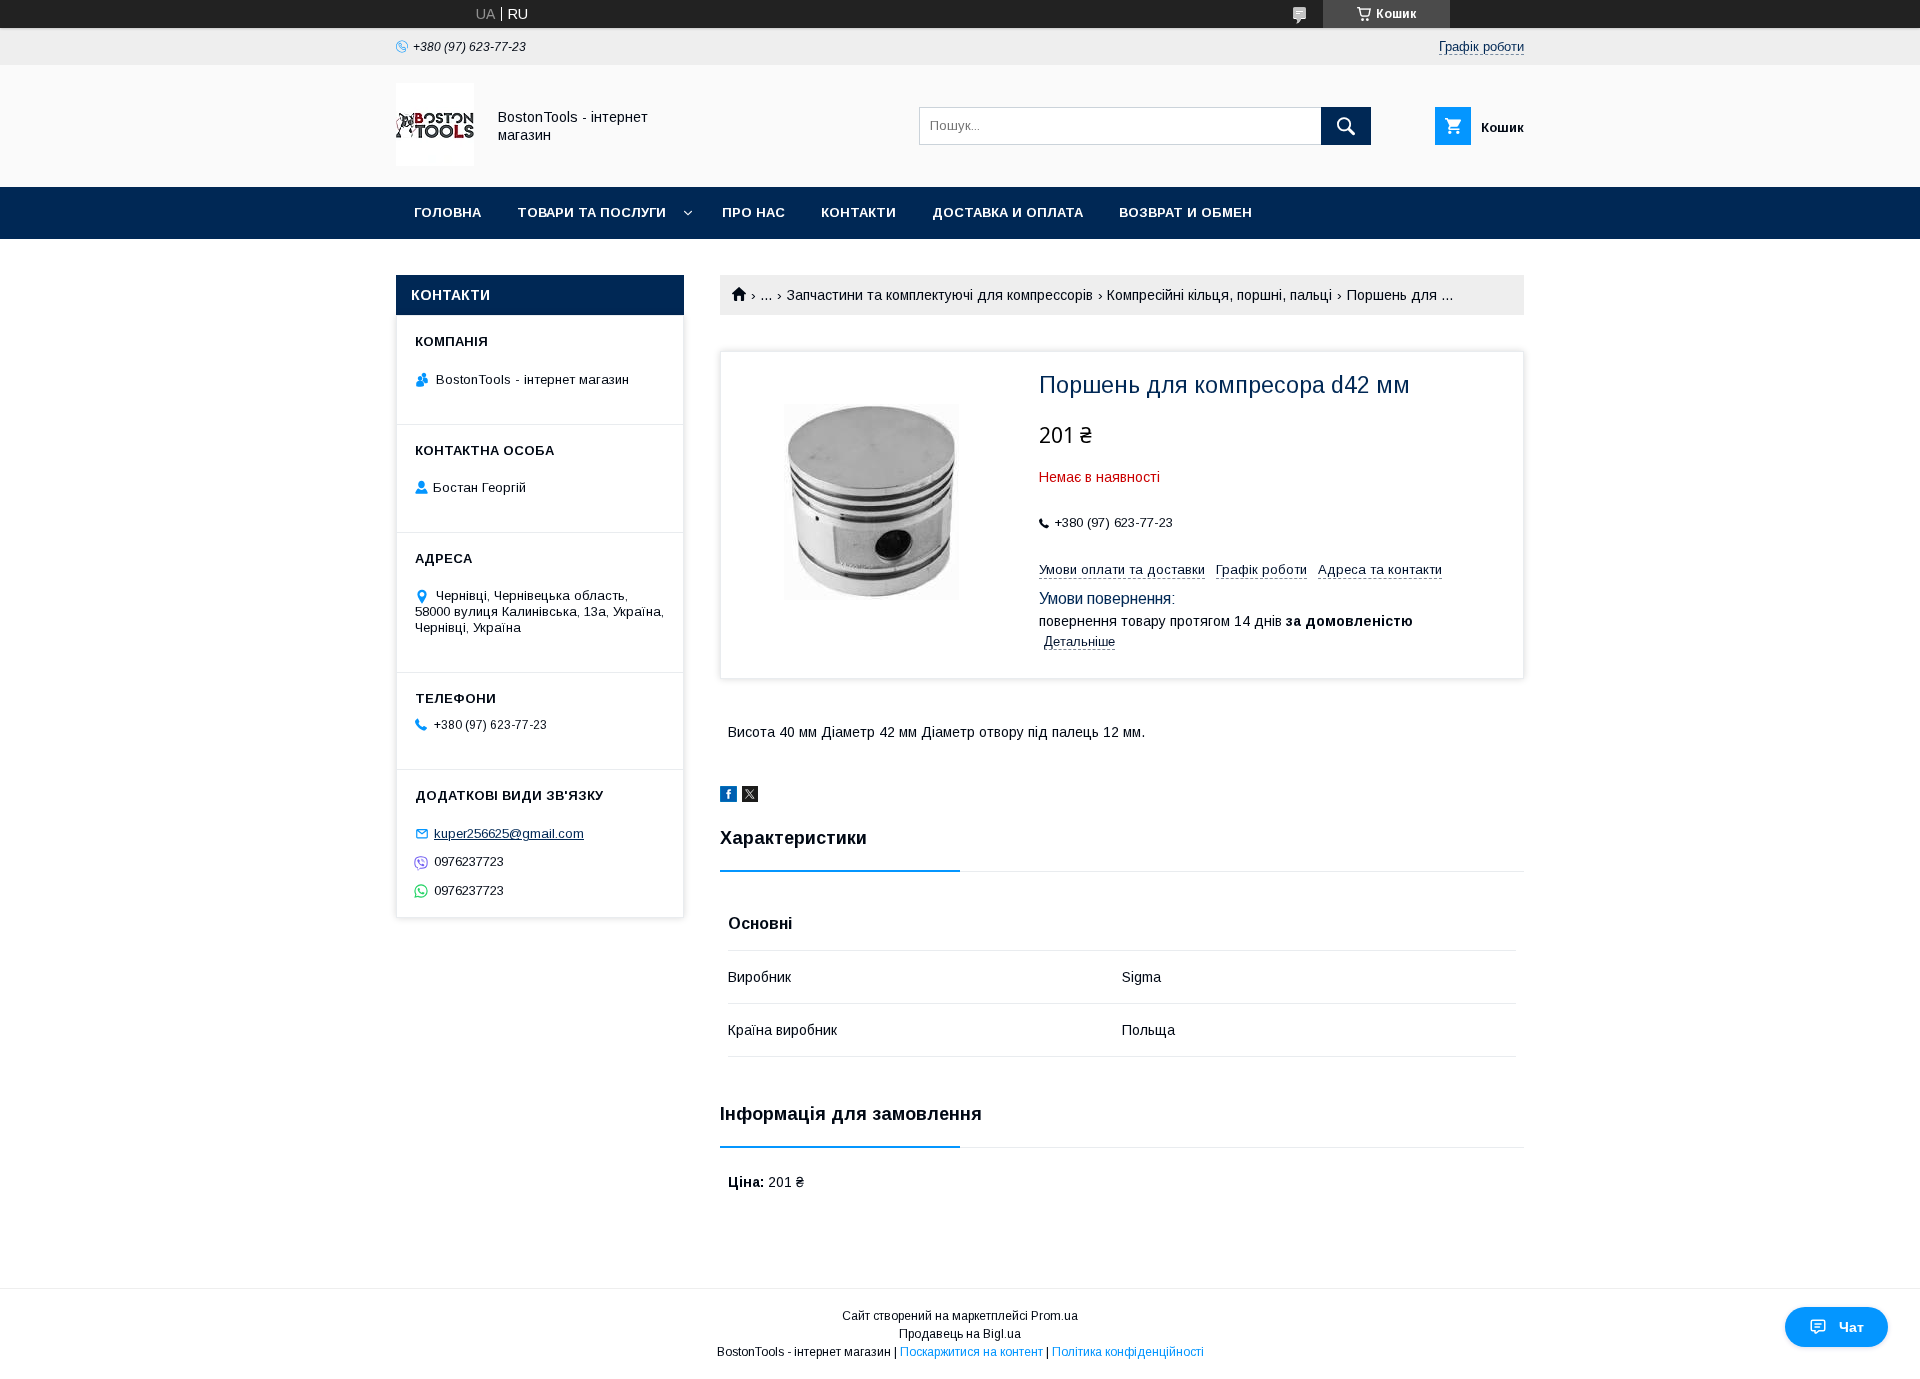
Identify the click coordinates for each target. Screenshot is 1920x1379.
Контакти (858, 212)
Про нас (753, 212)
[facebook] (728, 797)
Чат (1851, 1327)
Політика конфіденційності (1128, 1352)
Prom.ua (1054, 1316)
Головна (447, 212)
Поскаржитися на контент (971, 1352)
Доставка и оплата (1007, 212)
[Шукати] (1346, 126)
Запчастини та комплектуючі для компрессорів (940, 295)
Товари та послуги (591, 212)
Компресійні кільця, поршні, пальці (1219, 295)
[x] (750, 797)
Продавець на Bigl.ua (960, 1334)
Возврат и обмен (1185, 212)
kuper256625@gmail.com (509, 833)
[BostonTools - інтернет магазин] (435, 161)
